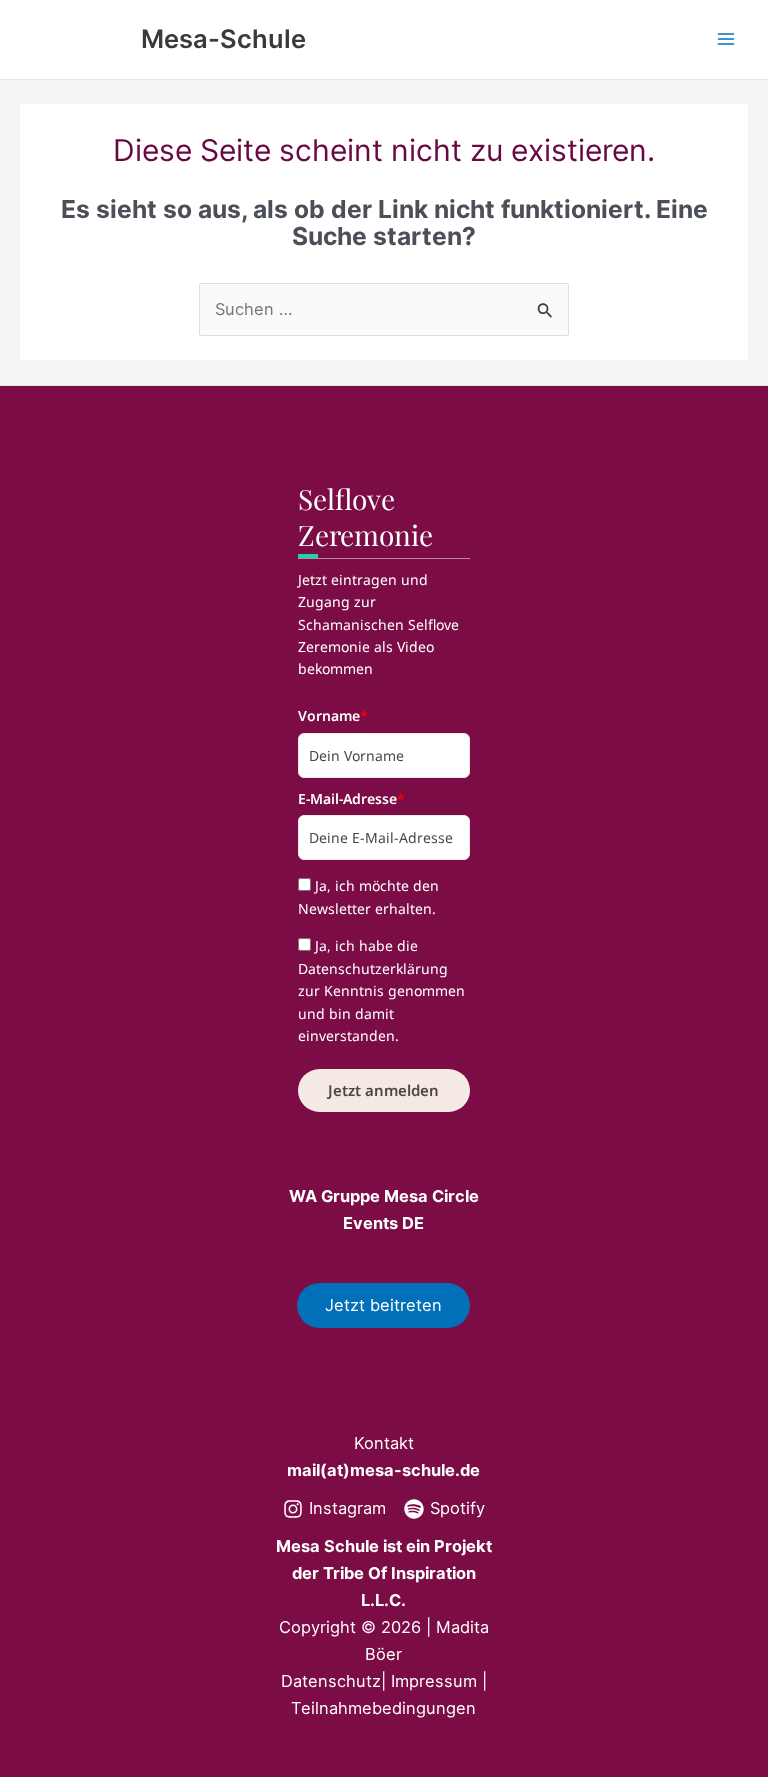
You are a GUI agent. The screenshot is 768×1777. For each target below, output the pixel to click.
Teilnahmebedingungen (383, 1708)
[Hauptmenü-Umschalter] (725, 39)
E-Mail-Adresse (351, 798)
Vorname (333, 715)
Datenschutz (331, 1681)
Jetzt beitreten (383, 1305)
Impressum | (439, 1681)
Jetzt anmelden (383, 1090)
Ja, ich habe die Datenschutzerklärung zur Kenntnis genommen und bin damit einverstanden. (381, 990)
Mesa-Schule (223, 38)
